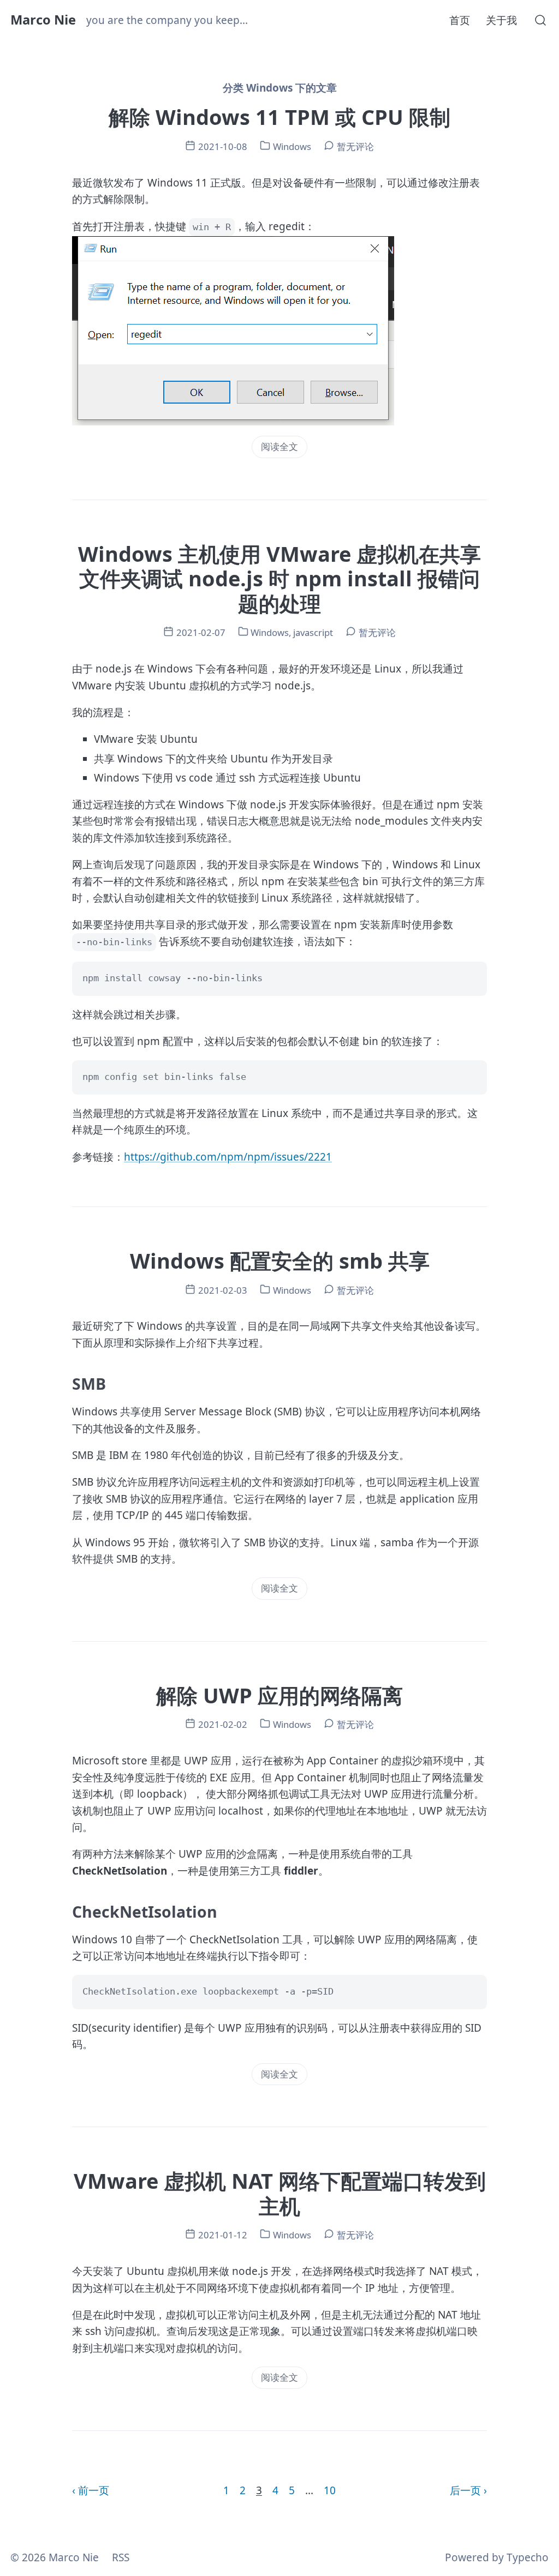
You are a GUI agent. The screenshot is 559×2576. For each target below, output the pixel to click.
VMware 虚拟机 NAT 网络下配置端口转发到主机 (280, 2193)
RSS (121, 2557)
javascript (313, 632)
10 (330, 2490)
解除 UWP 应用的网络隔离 (279, 1695)
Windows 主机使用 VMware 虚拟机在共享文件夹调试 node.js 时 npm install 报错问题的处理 (279, 578)
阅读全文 (279, 446)
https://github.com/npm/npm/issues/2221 (228, 1157)
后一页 (465, 2490)
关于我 (501, 20)
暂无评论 (355, 146)
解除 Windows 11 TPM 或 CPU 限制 (279, 117)
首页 (460, 20)
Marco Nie (43, 20)
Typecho (528, 2557)
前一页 (94, 2490)
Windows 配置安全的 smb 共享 (280, 1260)
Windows (292, 146)
